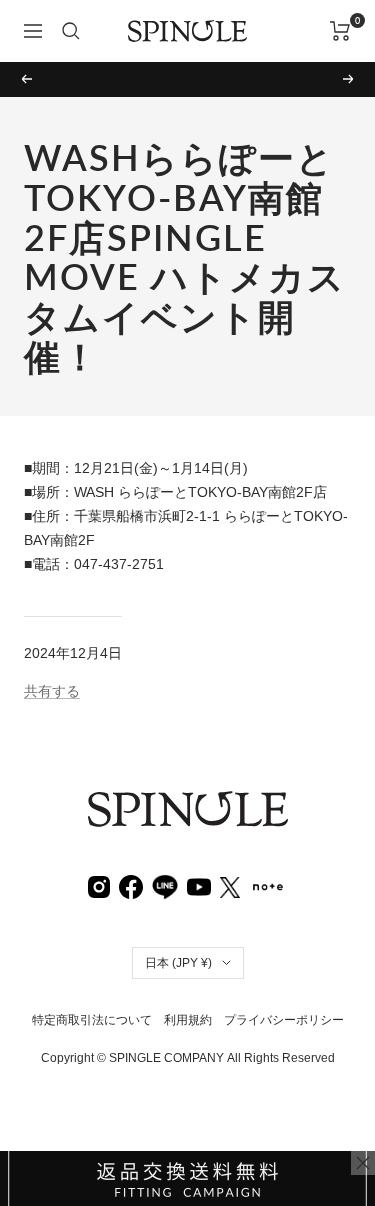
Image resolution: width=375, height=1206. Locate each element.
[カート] (340, 31)
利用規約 (188, 1020)
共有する (52, 691)
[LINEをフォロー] (165, 885)
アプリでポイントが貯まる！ (188, 79)
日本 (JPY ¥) (178, 963)
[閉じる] (363, 1163)
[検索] (71, 31)
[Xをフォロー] (230, 886)
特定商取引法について (92, 1020)
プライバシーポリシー (284, 1020)
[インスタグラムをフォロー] (99, 886)
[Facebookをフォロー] (131, 886)
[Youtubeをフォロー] (199, 886)
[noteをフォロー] (268, 885)
